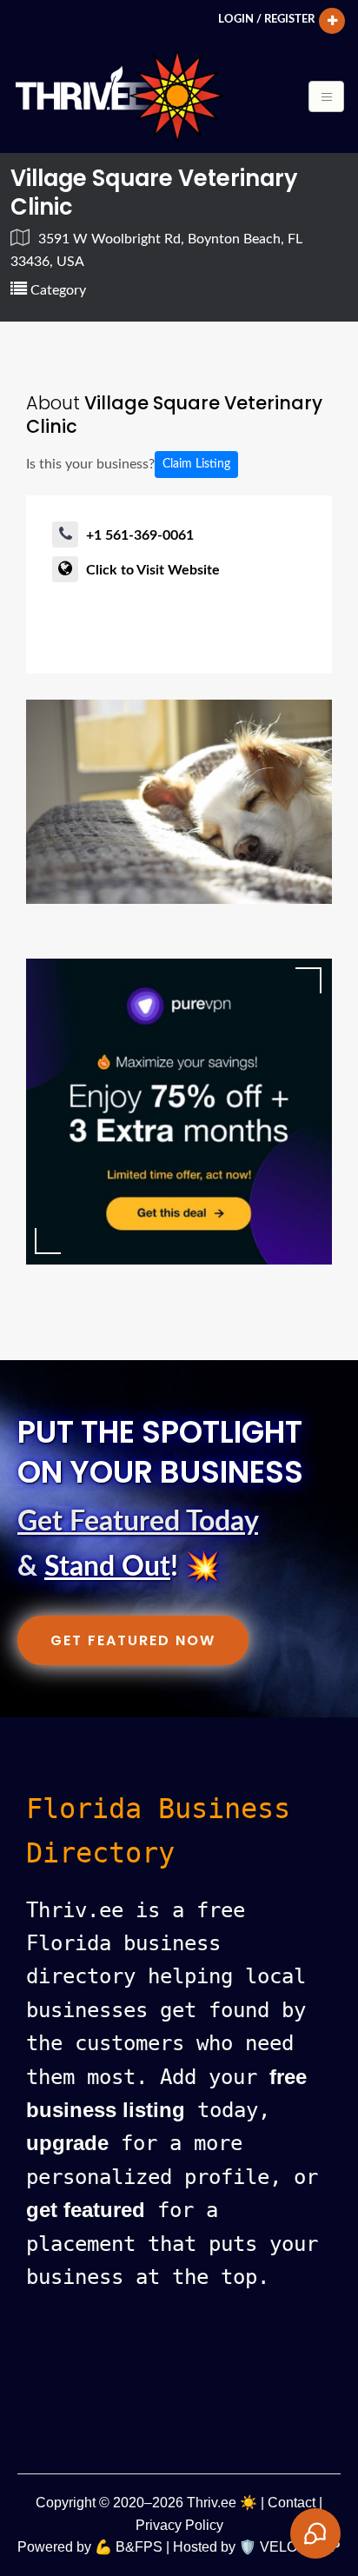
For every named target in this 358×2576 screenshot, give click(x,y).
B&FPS (139, 2547)
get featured (86, 2210)
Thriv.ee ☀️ (222, 2503)
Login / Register (266, 19)
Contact (292, 2503)
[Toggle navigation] (326, 96)
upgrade (67, 2143)
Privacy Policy (179, 2525)
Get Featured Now (133, 1640)
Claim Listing (196, 464)
